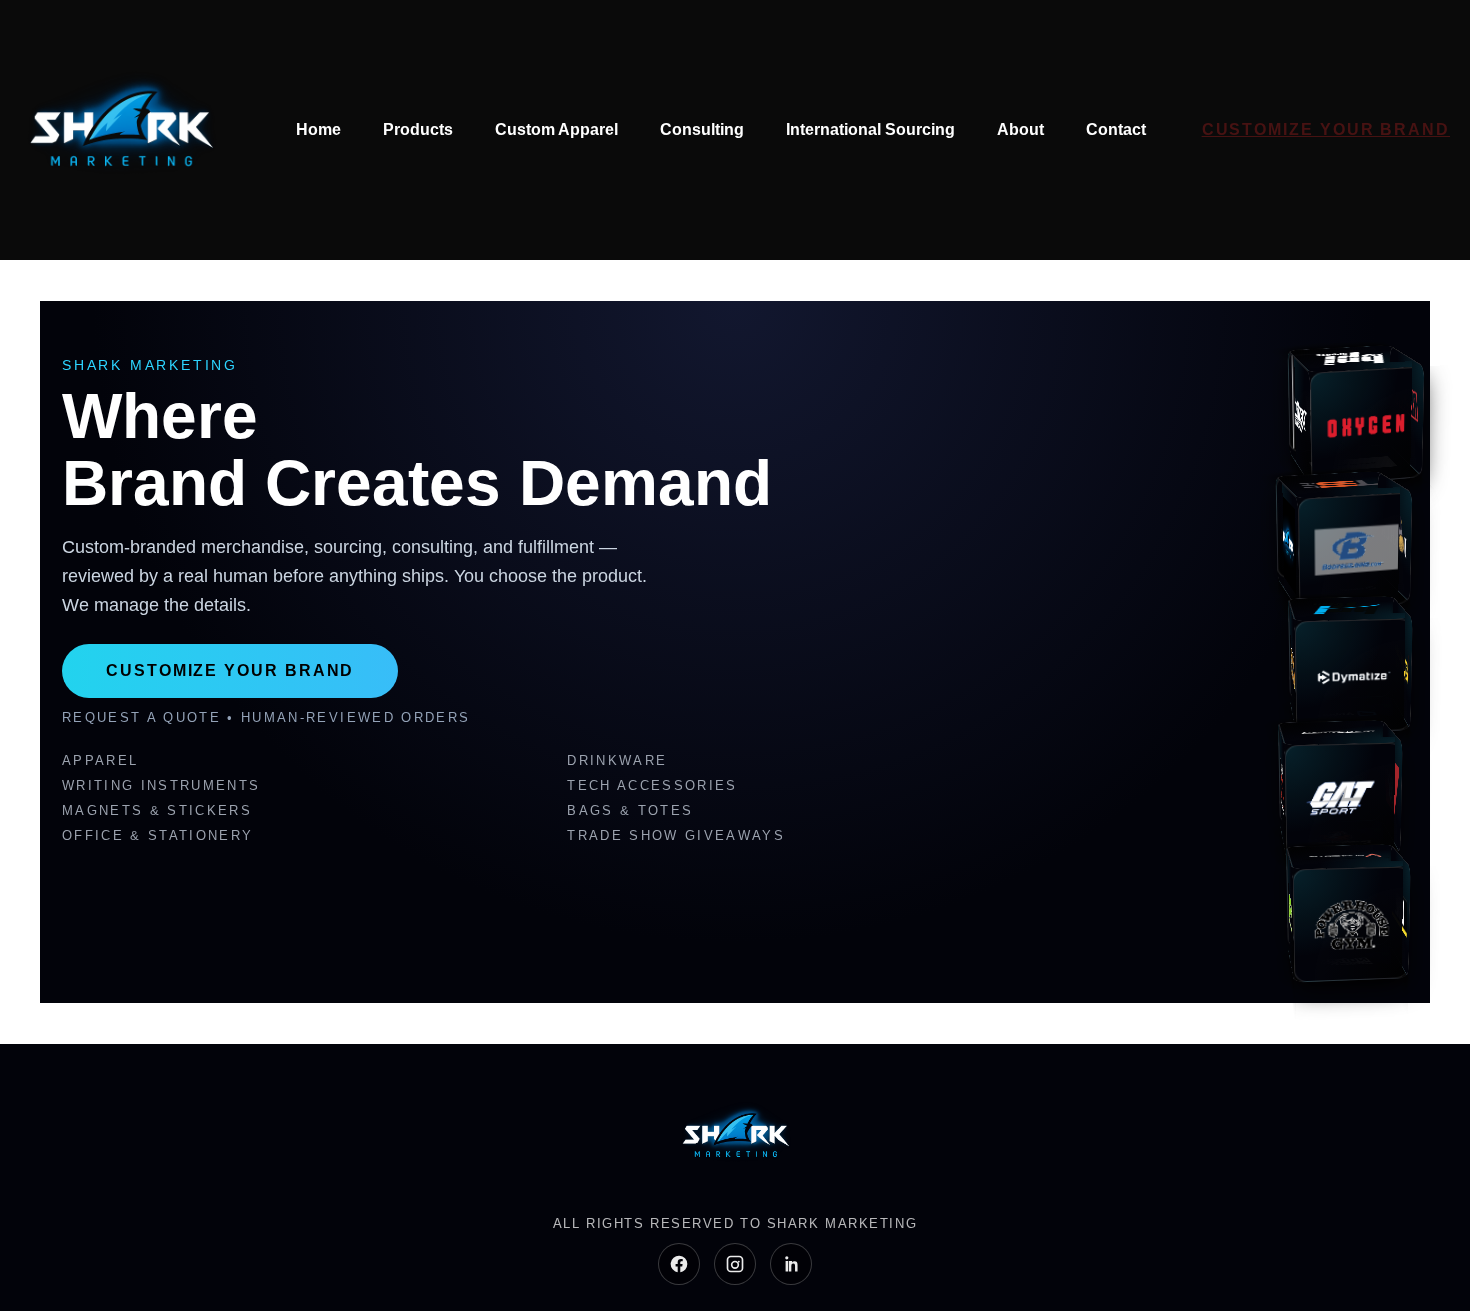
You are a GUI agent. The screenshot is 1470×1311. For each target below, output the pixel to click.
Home (318, 129)
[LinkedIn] (791, 1264)
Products (418, 129)
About (1020, 129)
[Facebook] (679, 1264)
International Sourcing (870, 129)
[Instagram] (735, 1264)
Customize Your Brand (1326, 129)
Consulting (702, 129)
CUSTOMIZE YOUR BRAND (230, 670)
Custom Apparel (556, 129)
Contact (1116, 129)
